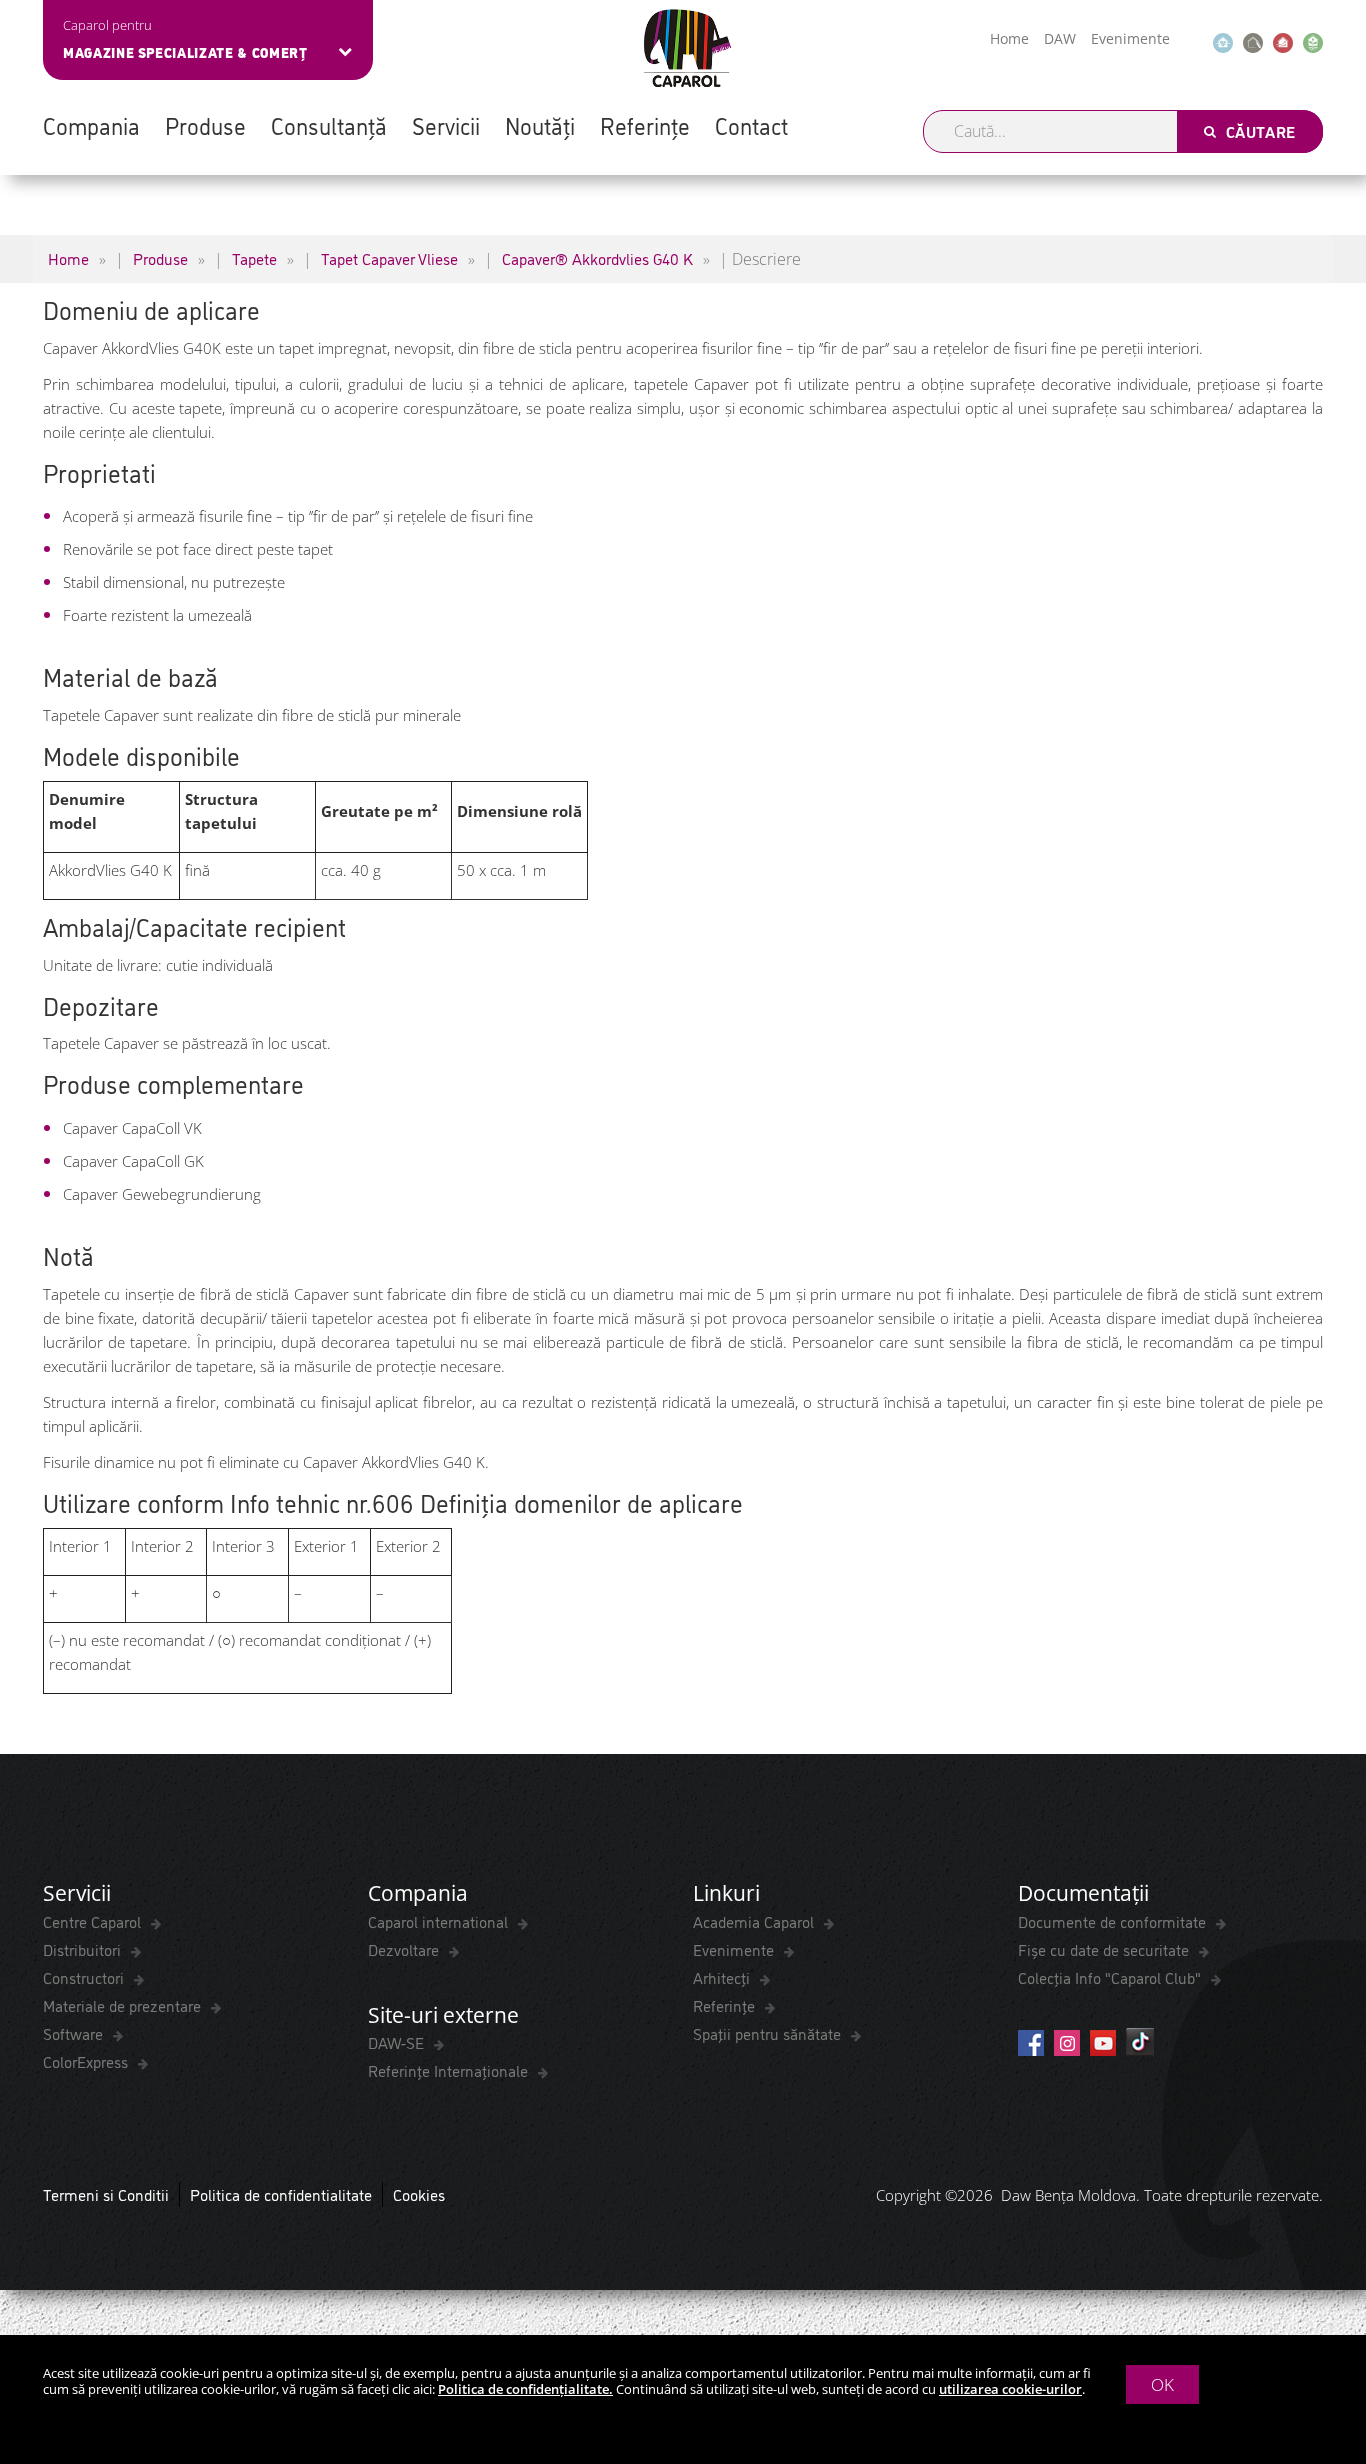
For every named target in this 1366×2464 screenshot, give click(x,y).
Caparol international (440, 1921)
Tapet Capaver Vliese (389, 258)
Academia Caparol (755, 1921)
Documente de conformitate (1114, 1921)
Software (75, 2033)
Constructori (85, 1977)
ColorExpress (87, 2061)
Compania (91, 125)
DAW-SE (398, 2042)
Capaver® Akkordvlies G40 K (597, 258)
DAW (1060, 38)
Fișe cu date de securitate (1105, 1949)
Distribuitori (84, 1949)
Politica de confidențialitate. (525, 2389)
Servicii (446, 125)
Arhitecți (723, 1977)
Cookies (419, 2194)
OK (1162, 2384)
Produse (205, 125)
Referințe (645, 125)
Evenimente (1130, 38)
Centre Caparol (94, 1921)
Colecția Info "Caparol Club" (1111, 1977)
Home (1009, 38)
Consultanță (329, 125)
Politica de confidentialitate (281, 2194)
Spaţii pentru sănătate (769, 2033)
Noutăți (540, 125)
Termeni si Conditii (106, 2194)
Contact (751, 125)
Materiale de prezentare (124, 2005)
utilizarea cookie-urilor (1010, 2389)
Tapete (254, 258)
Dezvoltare (405, 1949)
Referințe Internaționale (450, 2070)
